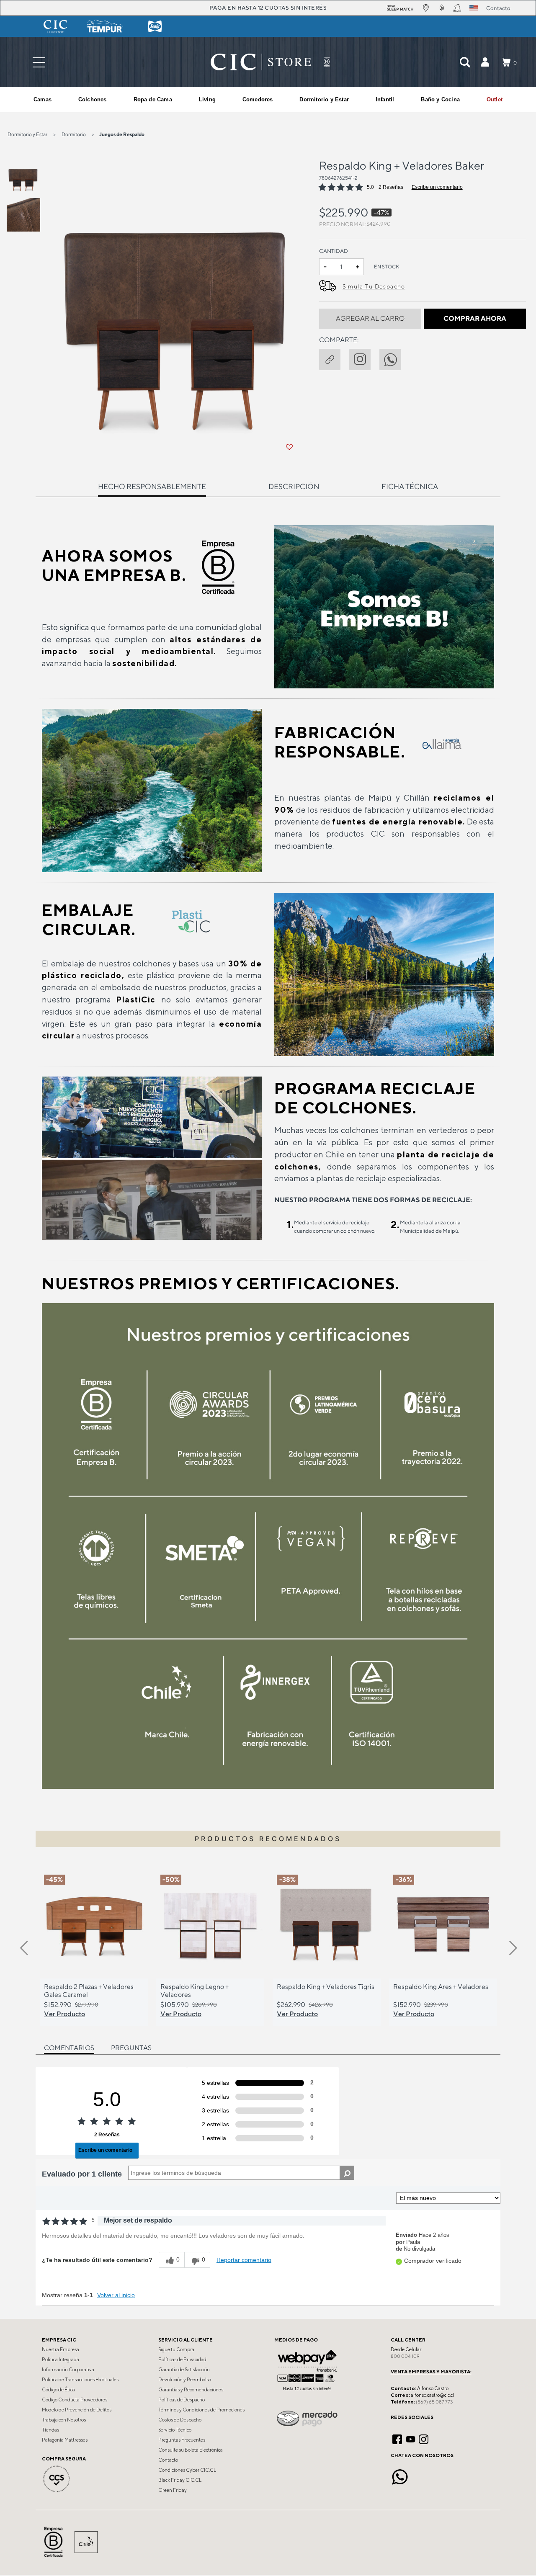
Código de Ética (58, 2390)
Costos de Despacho (180, 2420)
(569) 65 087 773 (434, 2402)
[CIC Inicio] (261, 62)
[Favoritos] (289, 447)
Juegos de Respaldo (122, 134)
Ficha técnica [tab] (410, 486)
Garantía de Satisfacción (184, 2370)
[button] (485, 62)
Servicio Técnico (175, 2430)
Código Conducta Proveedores (75, 2400)
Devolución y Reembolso (185, 2380)
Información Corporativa (68, 2370)
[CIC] (55, 26)
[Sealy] (155, 26)
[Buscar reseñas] (347, 2173)
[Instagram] (424, 2438)
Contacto (168, 2460)
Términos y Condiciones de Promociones (201, 2410)
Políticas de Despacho (182, 2400)
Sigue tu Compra (176, 2349)
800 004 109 (405, 2356)
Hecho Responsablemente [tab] (152, 486)
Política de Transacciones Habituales (80, 2380)
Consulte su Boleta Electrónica (191, 2450)
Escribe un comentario (437, 187)
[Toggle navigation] (39, 62)
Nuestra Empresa (61, 2349)
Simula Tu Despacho (374, 286)
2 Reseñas (391, 187)
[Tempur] (105, 26)
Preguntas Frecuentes (182, 2440)
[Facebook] (397, 2438)
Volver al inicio (116, 2295)
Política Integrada (61, 2360)
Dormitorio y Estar (27, 134)
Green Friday (173, 2490)
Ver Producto (64, 2014)
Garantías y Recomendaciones (191, 2390)
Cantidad (334, 251)
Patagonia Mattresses (65, 2440)
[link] (495, 100)
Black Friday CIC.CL (180, 2480)
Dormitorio (74, 134)
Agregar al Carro (370, 318)
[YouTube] (411, 2438)
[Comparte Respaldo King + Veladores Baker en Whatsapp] (394, 358)
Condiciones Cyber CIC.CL (187, 2470)
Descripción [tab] (294, 486)
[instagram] (364, 358)
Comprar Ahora (475, 318)
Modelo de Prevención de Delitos (77, 2410)
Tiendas (50, 2430)
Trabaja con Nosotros (64, 2420)
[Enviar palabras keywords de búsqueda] (465, 62)
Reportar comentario (244, 2260)
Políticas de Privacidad (182, 2360)
